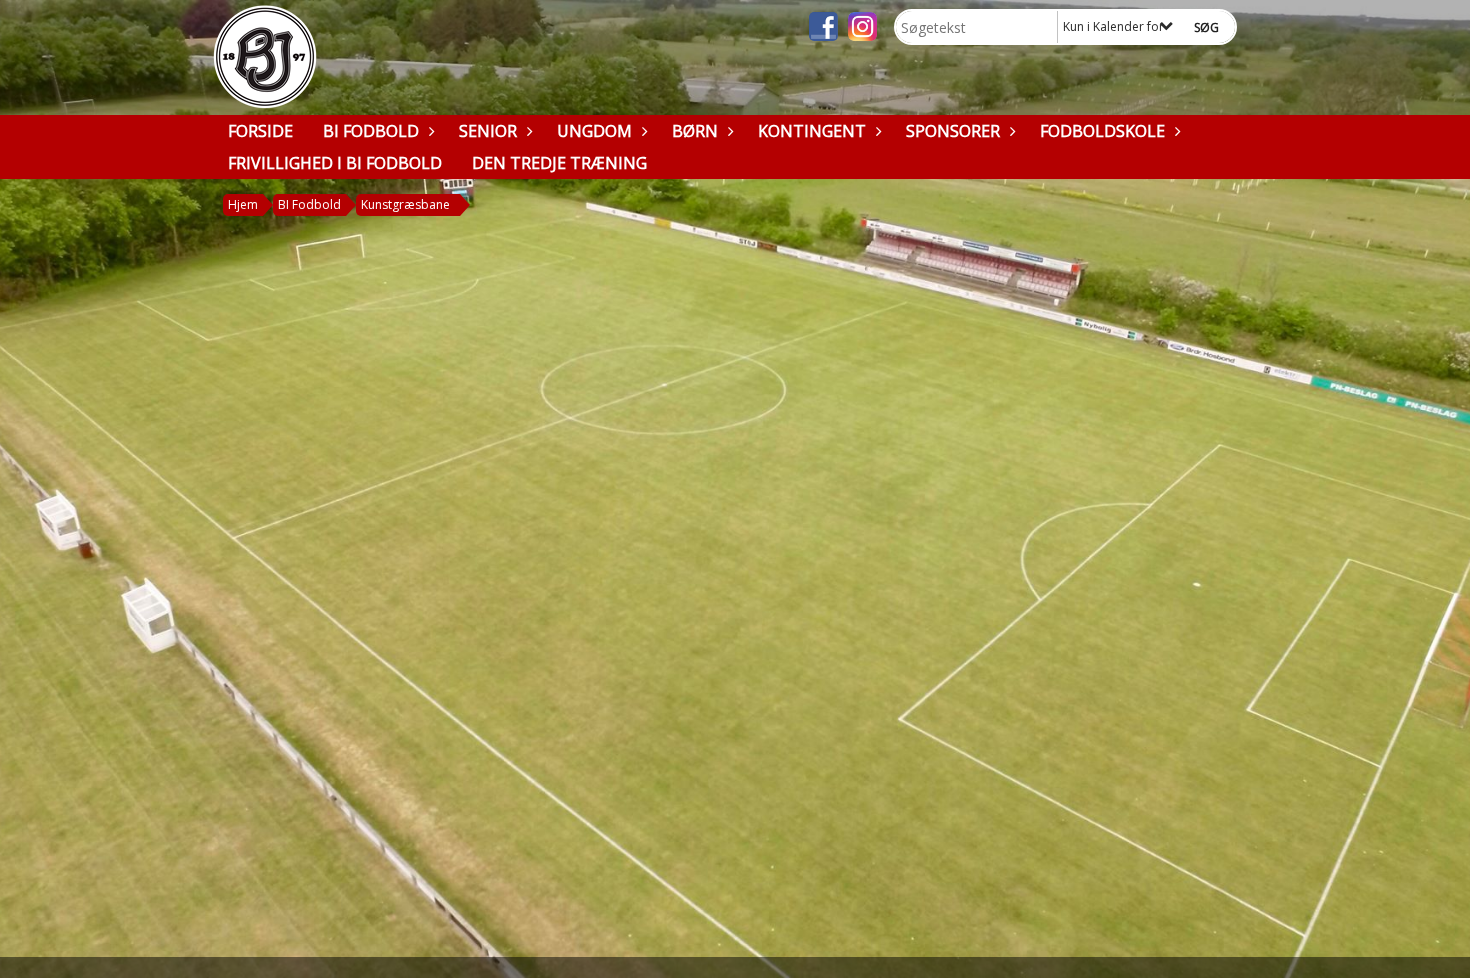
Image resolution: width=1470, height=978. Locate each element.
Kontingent (812, 131)
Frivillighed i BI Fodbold (335, 163)
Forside (260, 131)
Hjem (243, 204)
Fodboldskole (1102, 131)
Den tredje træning (559, 163)
